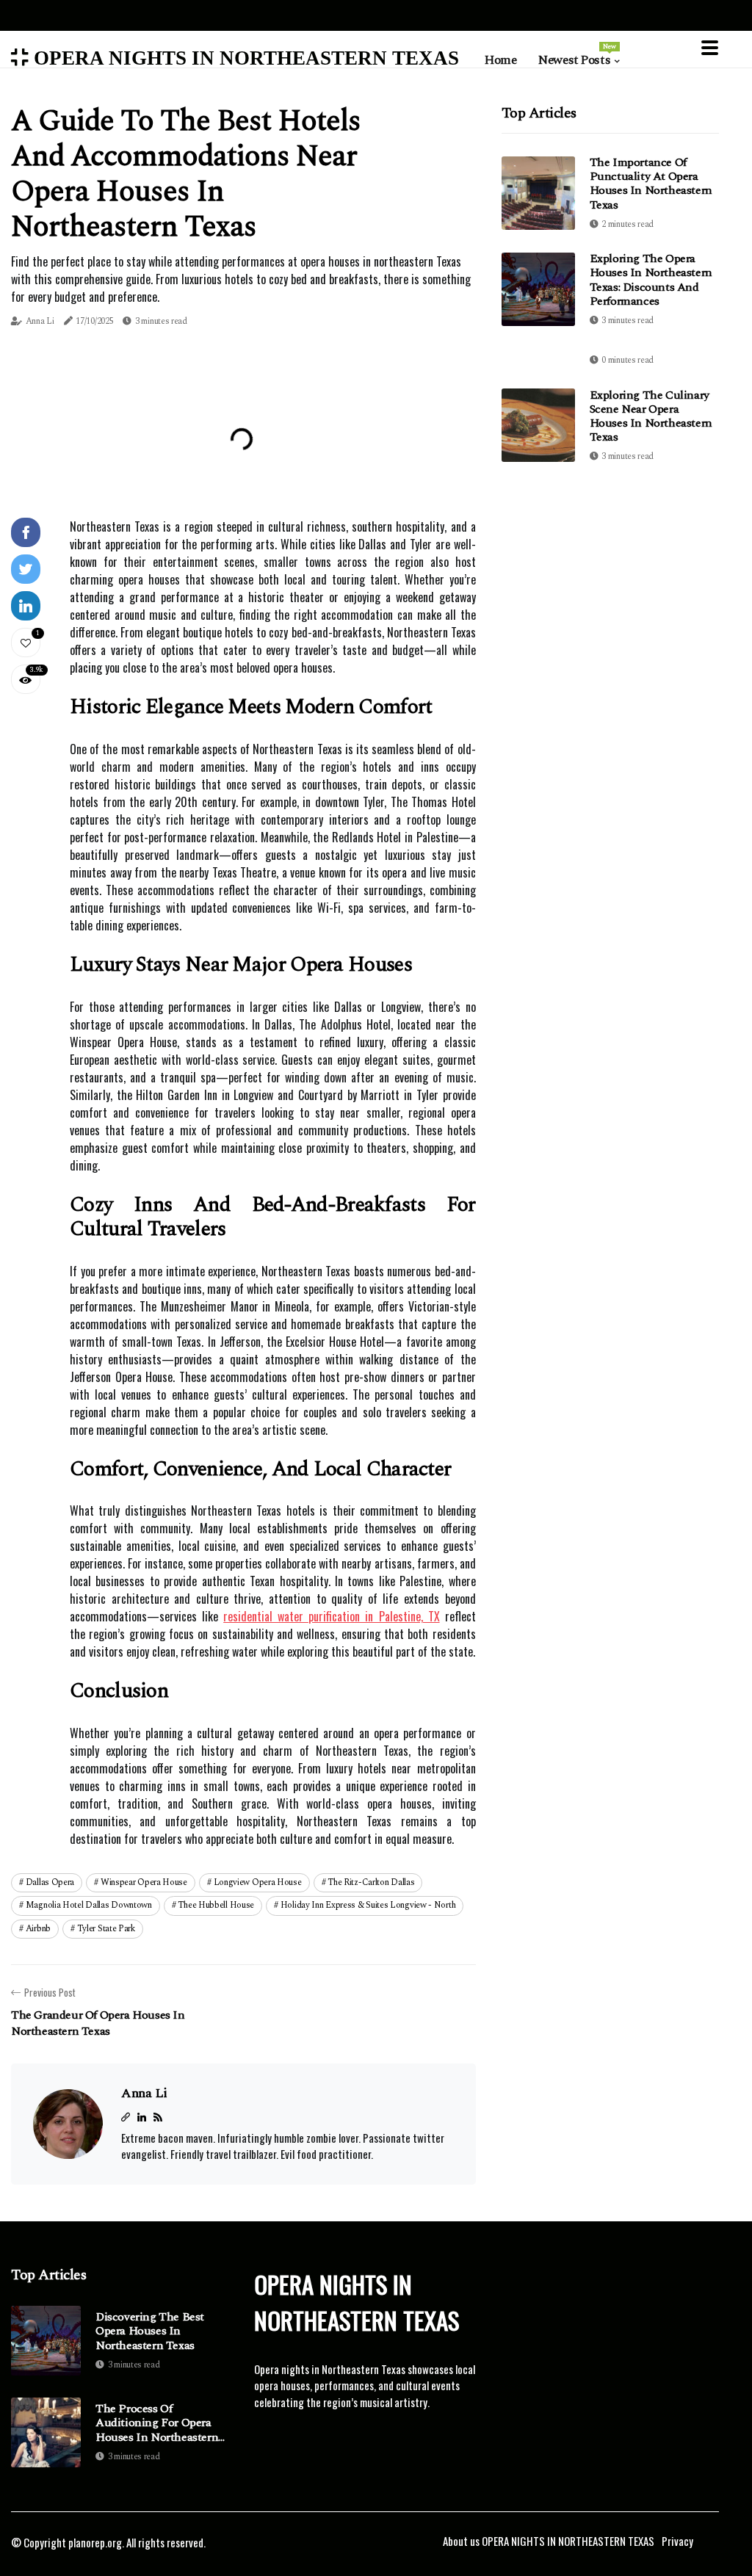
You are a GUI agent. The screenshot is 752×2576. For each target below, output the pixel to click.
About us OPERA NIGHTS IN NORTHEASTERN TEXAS (549, 2541)
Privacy (677, 2541)
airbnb (38, 1929)
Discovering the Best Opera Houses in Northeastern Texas (150, 2331)
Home (500, 60)
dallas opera (50, 1882)
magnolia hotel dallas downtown (89, 1905)
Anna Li (40, 321)
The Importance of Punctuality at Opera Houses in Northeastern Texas (651, 184)
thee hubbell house (216, 1905)
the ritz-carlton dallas (371, 1882)
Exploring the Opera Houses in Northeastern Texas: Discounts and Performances (651, 280)
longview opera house (258, 1882)
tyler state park (106, 1929)
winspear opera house (144, 1882)
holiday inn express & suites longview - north (368, 1905)
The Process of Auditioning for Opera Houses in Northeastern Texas (157, 2423)
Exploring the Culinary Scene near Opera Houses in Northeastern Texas (651, 416)
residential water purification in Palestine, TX (331, 1616)
